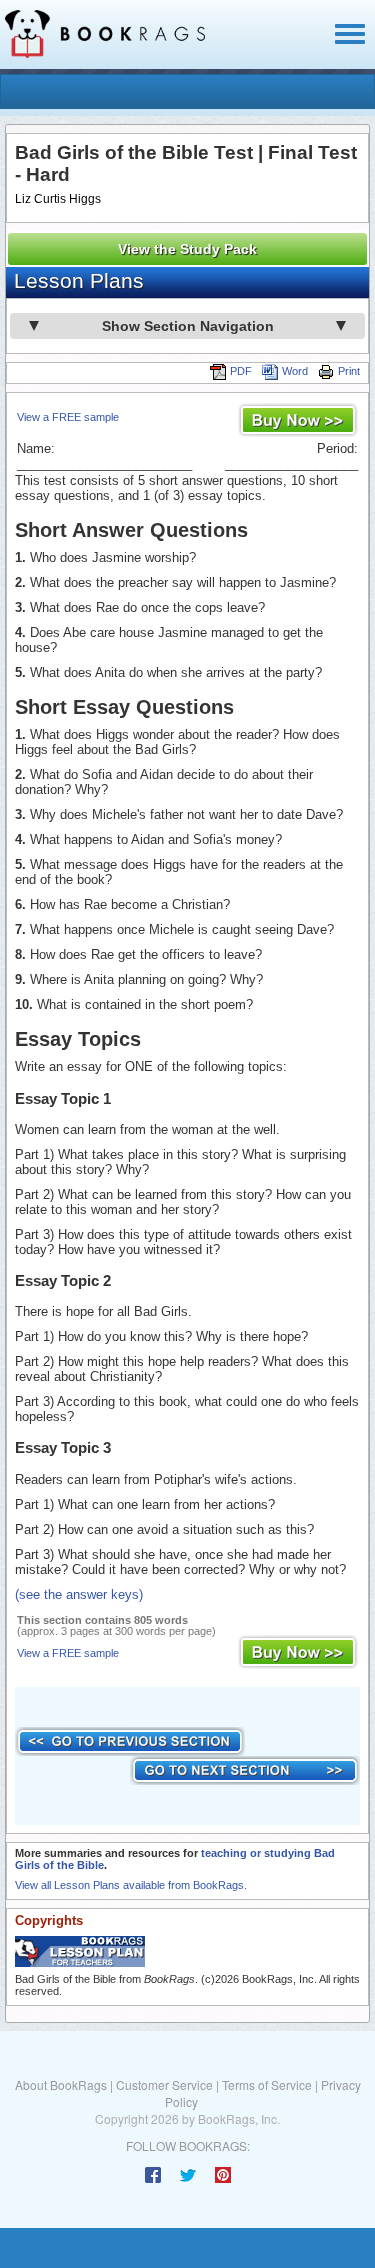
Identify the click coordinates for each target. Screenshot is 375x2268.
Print (349, 371)
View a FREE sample (68, 417)
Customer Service (164, 2084)
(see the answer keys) (79, 1594)
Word (295, 371)
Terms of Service (267, 2084)
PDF (241, 371)
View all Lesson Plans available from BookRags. (131, 1885)
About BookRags (61, 2084)
